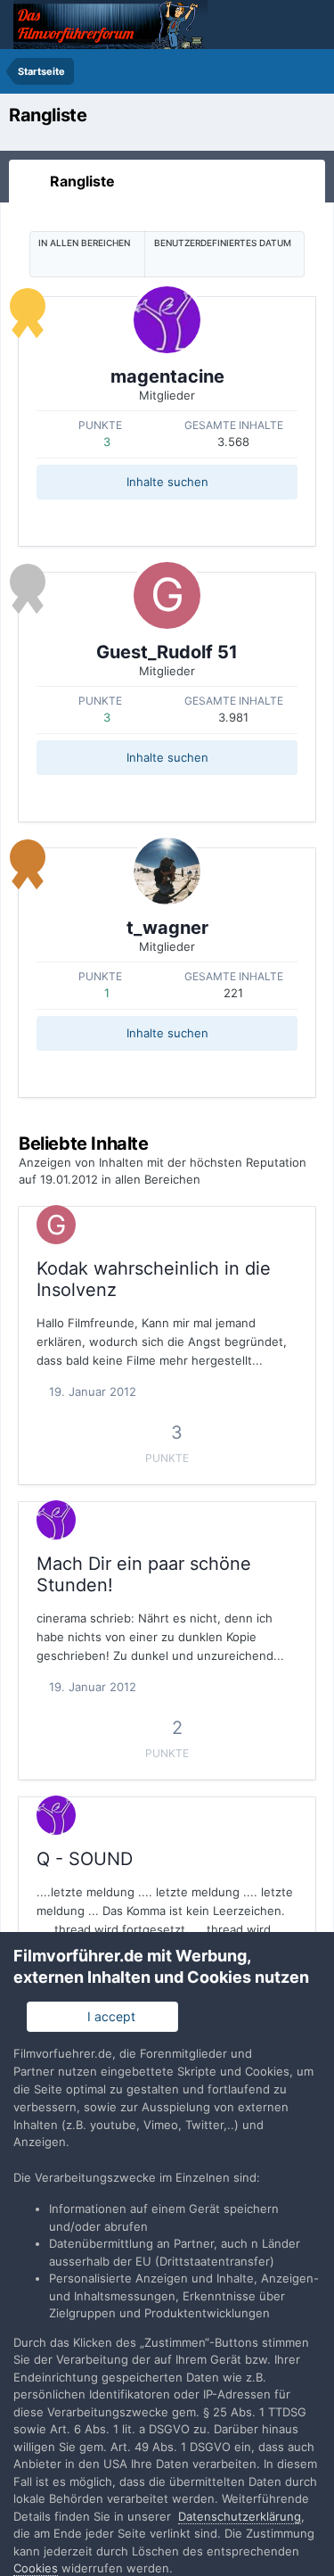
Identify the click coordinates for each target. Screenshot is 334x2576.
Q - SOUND (85, 1859)
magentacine (167, 376)
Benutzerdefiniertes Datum (223, 243)
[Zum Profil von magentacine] (167, 320)
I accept (108, 2016)
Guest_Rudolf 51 (167, 652)
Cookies (36, 2568)
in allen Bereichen (84, 243)
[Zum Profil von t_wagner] (167, 871)
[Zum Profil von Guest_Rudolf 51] (167, 595)
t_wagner (167, 928)
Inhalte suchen (167, 482)
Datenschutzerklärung (240, 2516)
